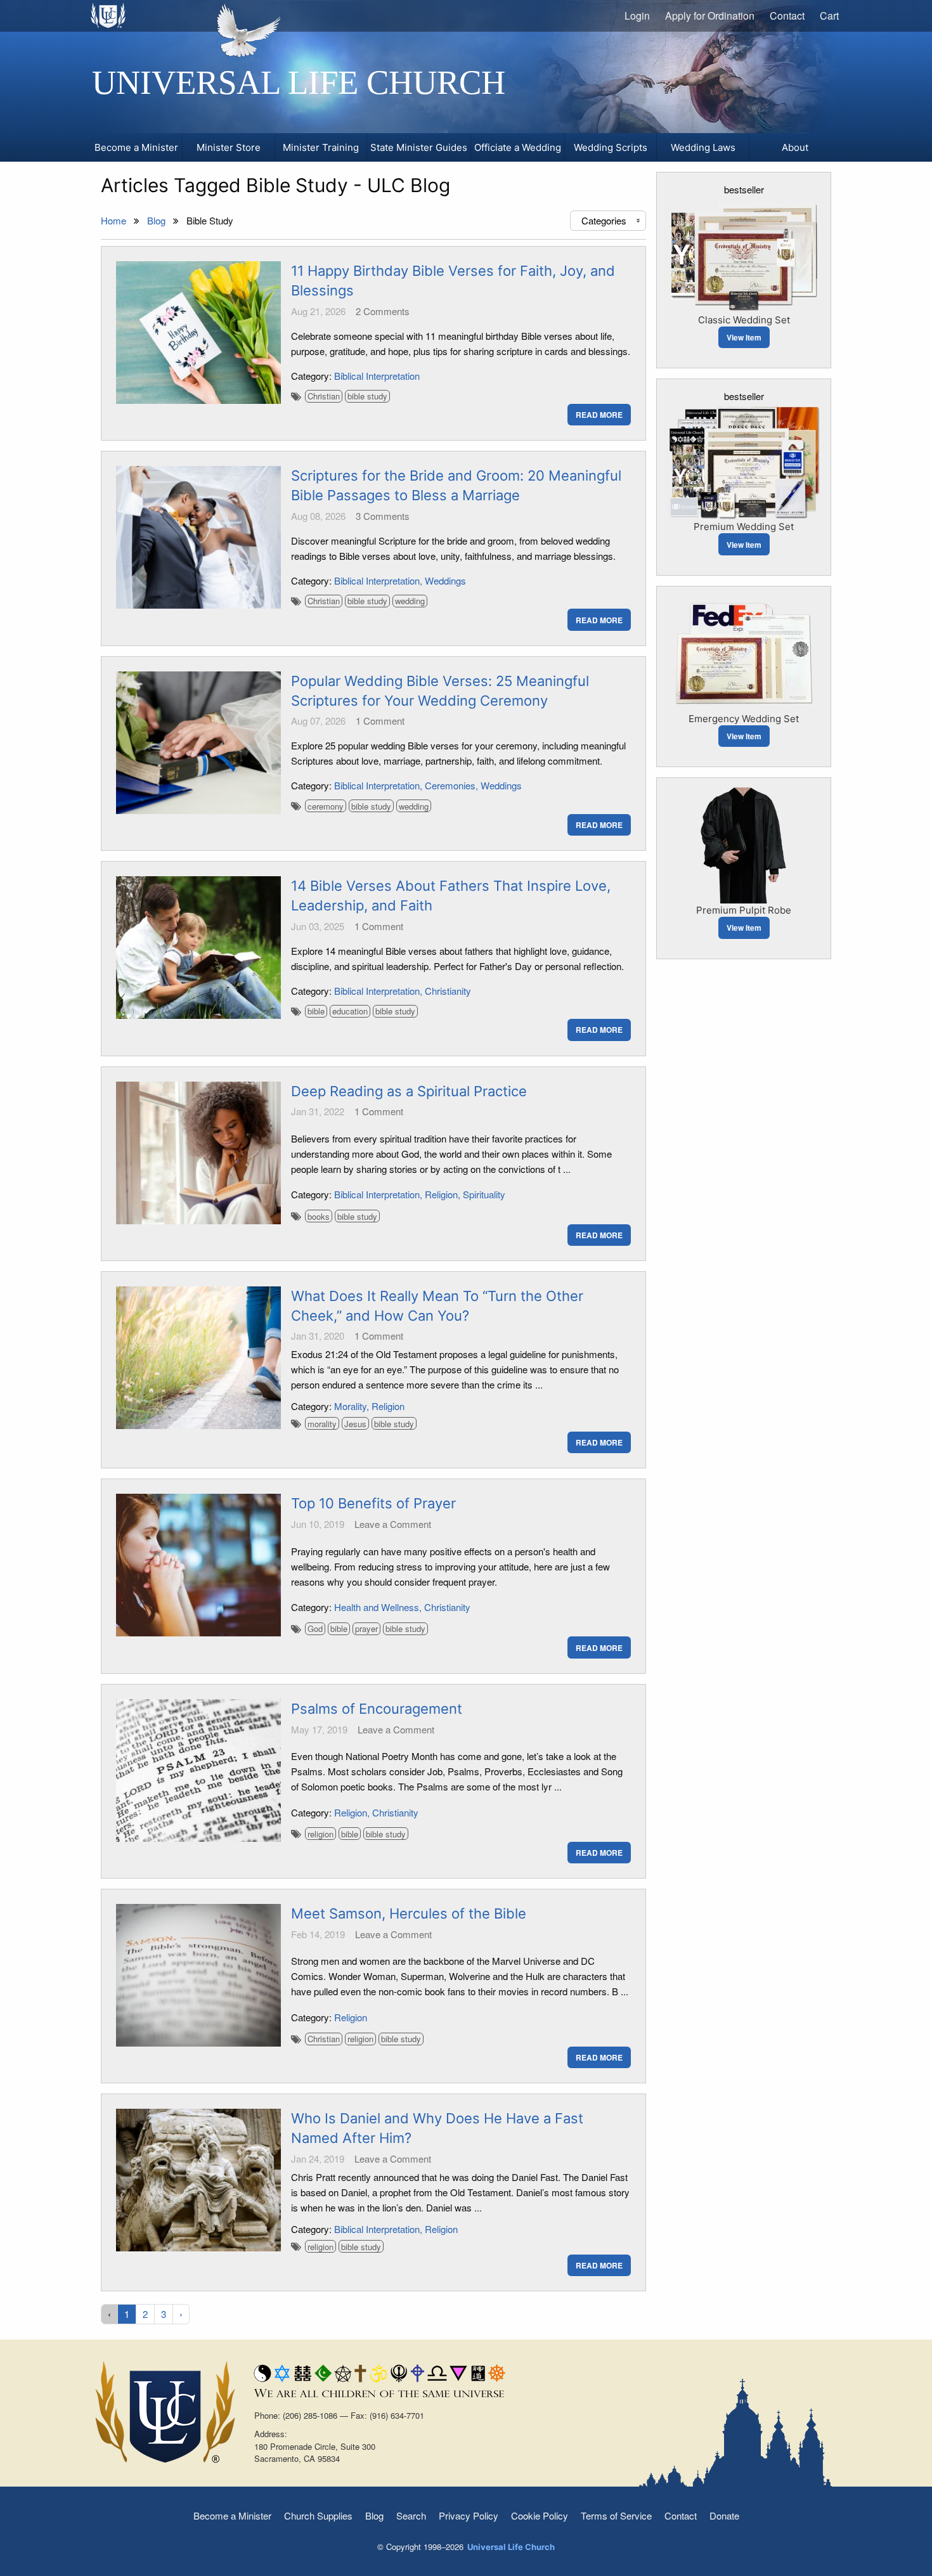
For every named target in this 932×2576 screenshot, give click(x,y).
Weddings (445, 580)
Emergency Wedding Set (744, 719)
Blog (374, 2515)
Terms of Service (616, 2515)
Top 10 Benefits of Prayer (373, 1503)
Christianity (448, 991)
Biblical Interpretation (377, 376)
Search (411, 2515)
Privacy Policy (469, 2515)
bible (316, 1011)
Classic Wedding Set (744, 320)
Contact (787, 16)
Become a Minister (232, 2515)
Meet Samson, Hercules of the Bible (409, 1913)
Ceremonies (450, 785)
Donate (724, 2515)
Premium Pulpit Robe (744, 910)
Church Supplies (318, 2515)
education (350, 1011)
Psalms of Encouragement (377, 1709)
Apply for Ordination (710, 16)
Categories (612, 220)
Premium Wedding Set (744, 527)
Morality (350, 1406)
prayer (366, 1628)
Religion (441, 1194)
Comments (383, 311)
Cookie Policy (540, 2515)
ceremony (326, 806)
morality (322, 1424)
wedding (410, 601)
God (315, 1628)
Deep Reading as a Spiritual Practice (409, 1091)
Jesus (355, 1424)
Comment (380, 721)
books (319, 1216)
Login (637, 16)
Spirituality (484, 1194)
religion (320, 1834)
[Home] (109, 15)
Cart (829, 16)
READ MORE (599, 415)
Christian (324, 396)
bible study (367, 396)
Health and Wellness (377, 1607)
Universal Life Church (299, 82)
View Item (744, 337)
